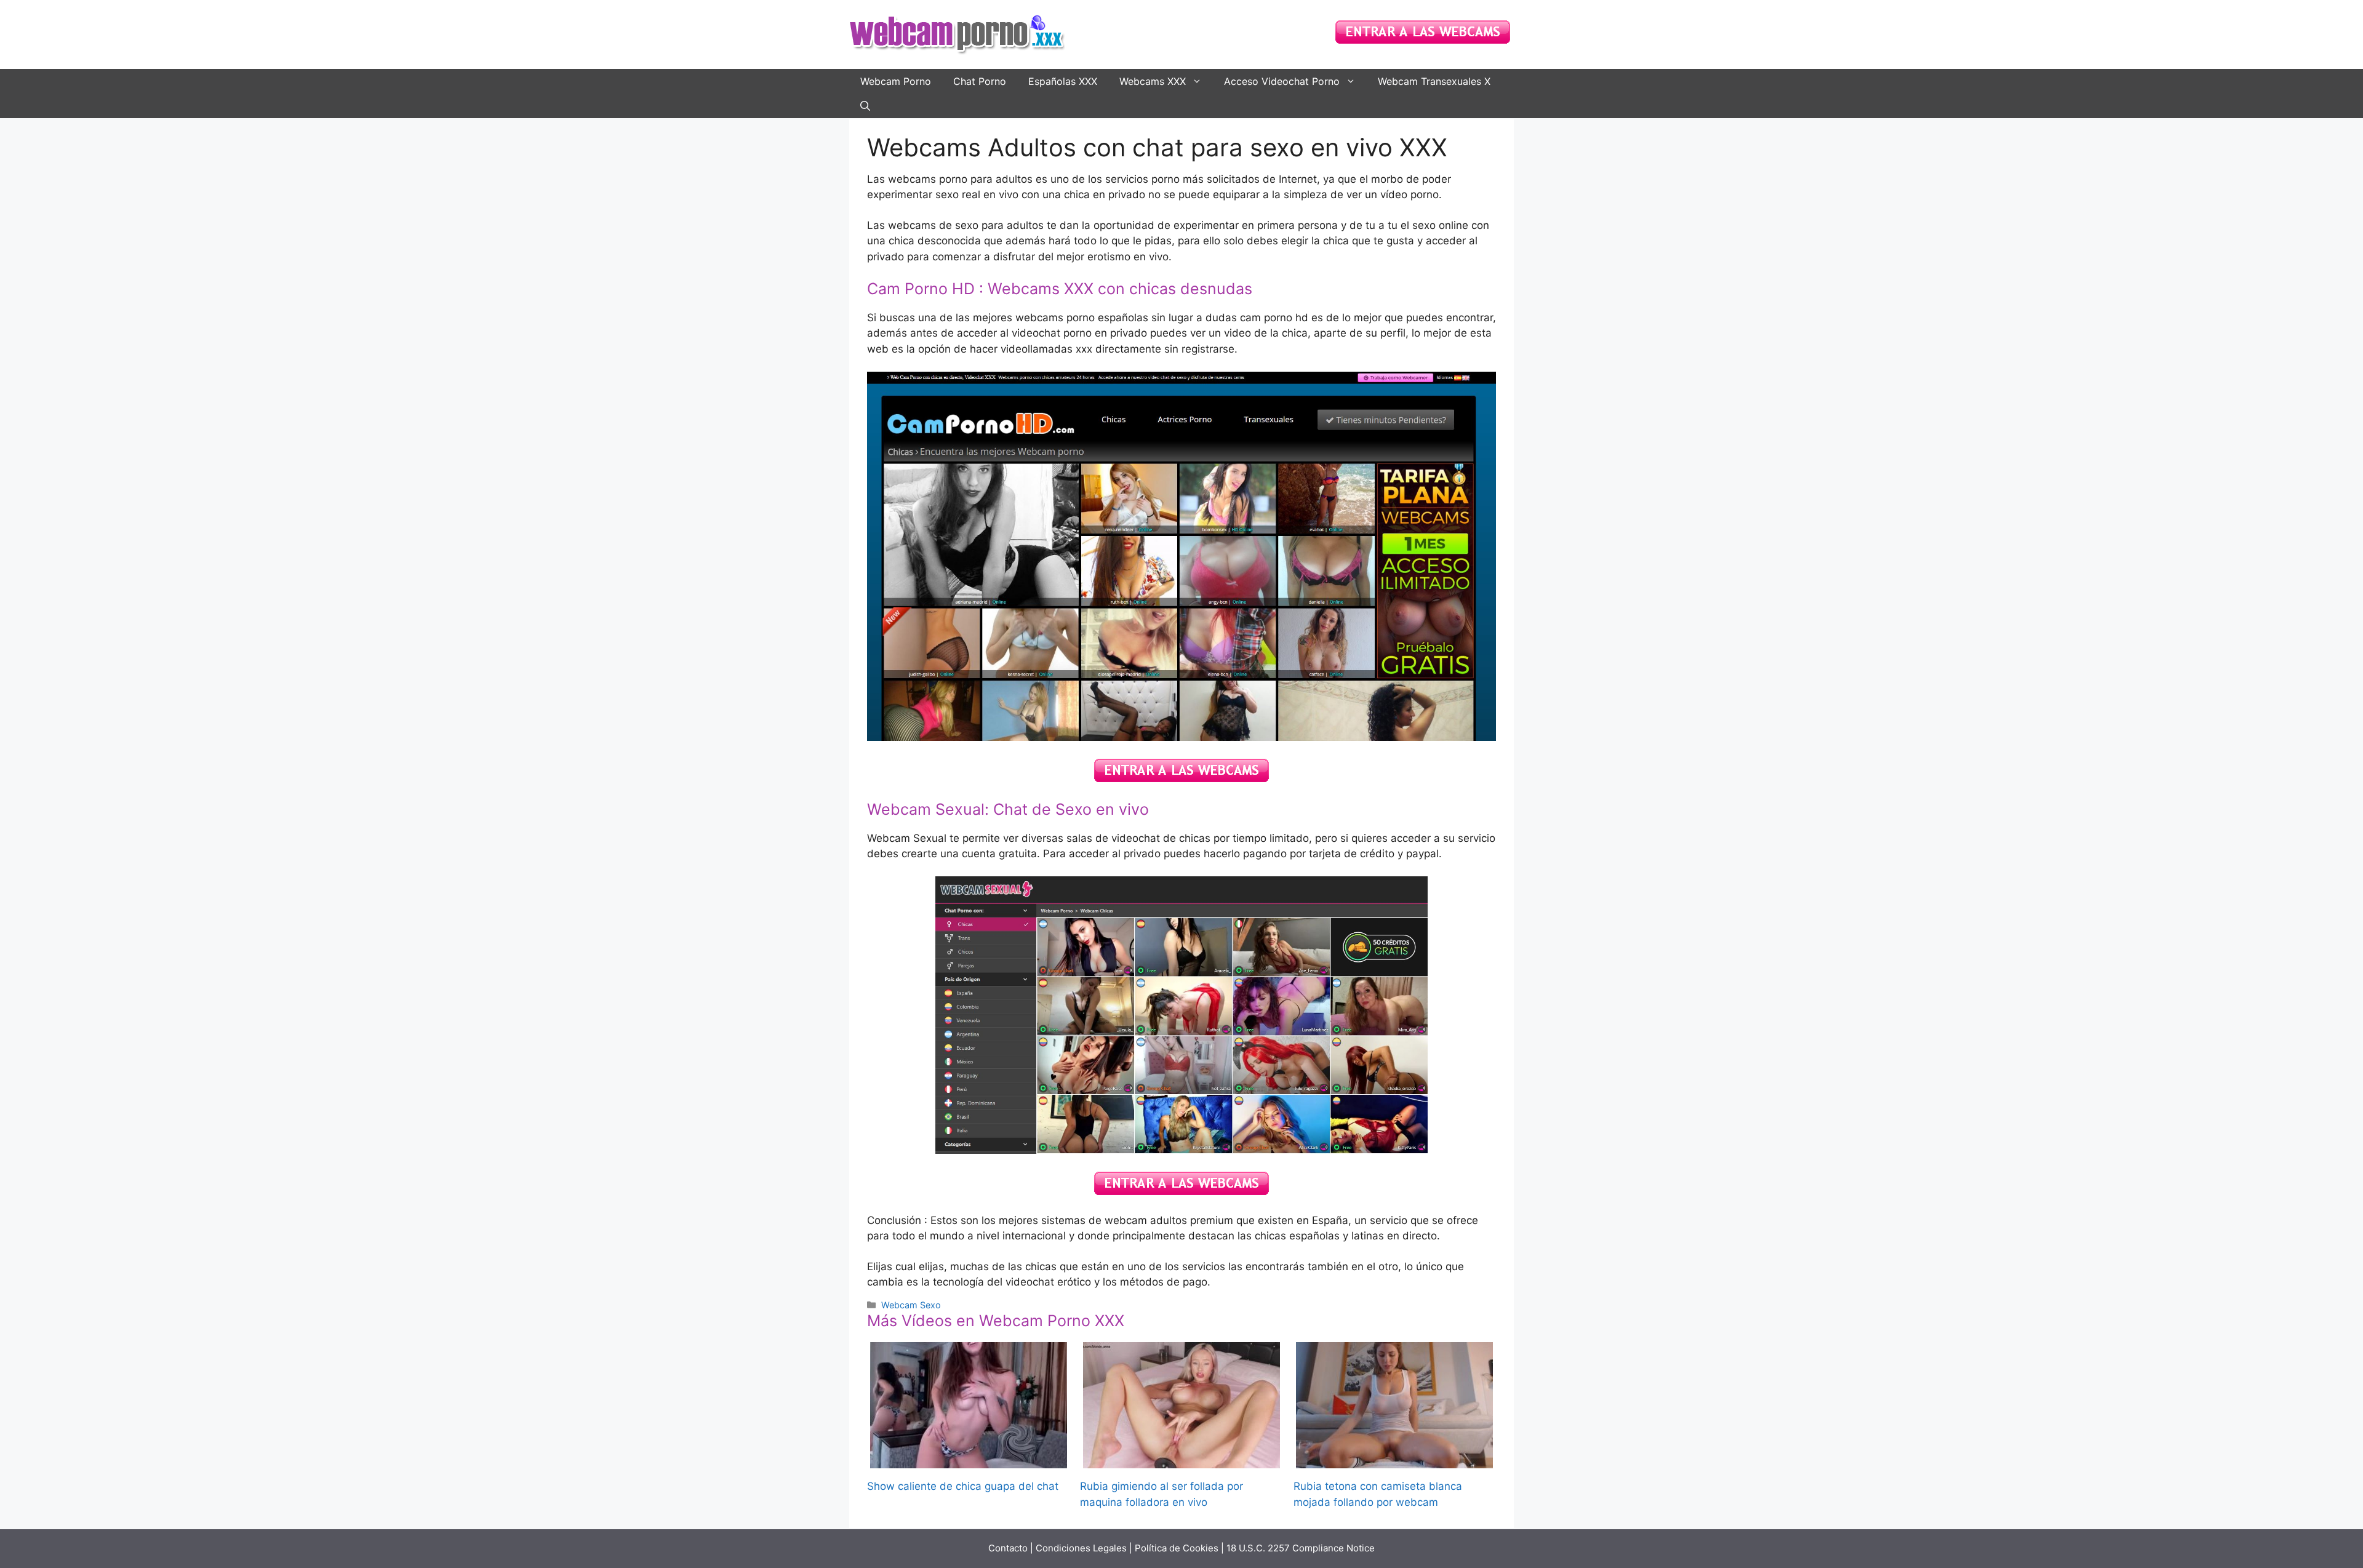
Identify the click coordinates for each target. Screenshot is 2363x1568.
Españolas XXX (1063, 81)
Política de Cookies (1177, 1548)
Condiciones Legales (1081, 1548)
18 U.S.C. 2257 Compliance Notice (1301, 1548)
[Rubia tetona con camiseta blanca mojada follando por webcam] (1394, 1460)
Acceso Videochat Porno (1282, 81)
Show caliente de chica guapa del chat (963, 1486)
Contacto (1008, 1548)
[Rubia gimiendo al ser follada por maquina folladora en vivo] (1181, 1460)
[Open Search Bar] (865, 106)
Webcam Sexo (911, 1305)
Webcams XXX (1153, 81)
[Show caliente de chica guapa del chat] (969, 1460)
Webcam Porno (896, 81)
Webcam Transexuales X (1434, 81)
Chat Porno (980, 81)
